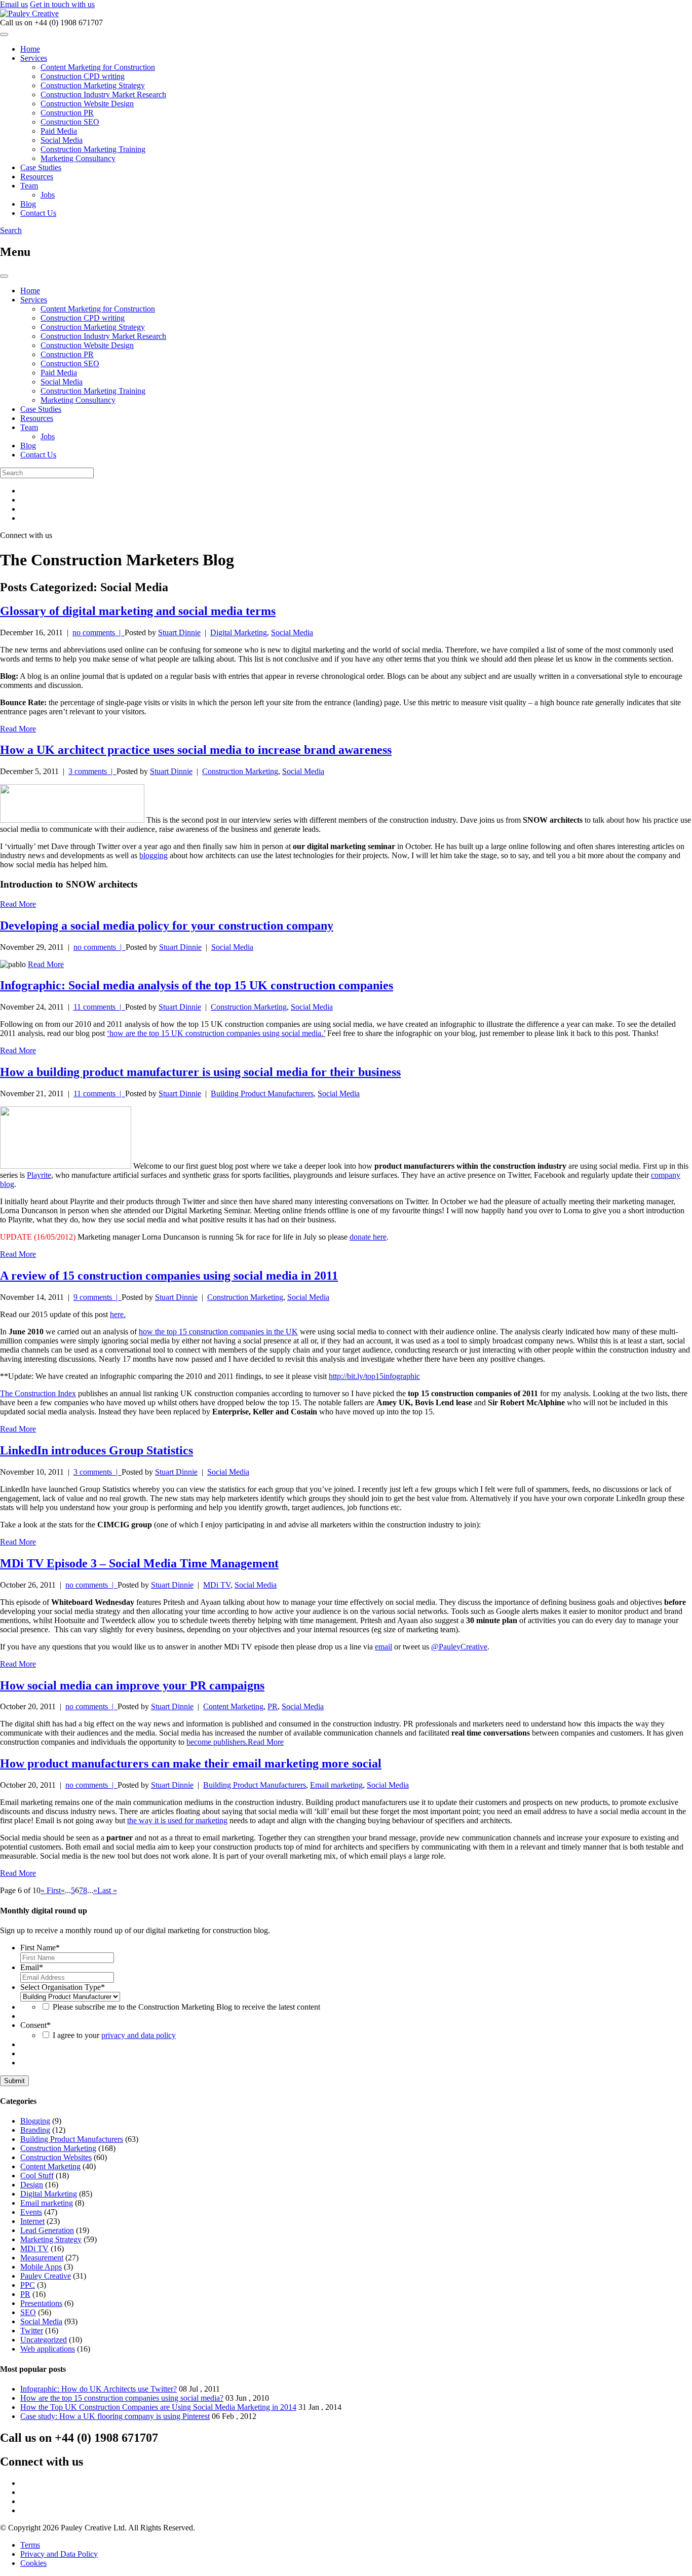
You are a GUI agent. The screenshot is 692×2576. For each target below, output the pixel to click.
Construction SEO (70, 122)
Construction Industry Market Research (103, 94)
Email (32, 1967)
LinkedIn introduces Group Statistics (97, 1450)
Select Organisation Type (63, 1987)
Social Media (62, 140)
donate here (368, 1237)
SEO (28, 2312)
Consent (35, 2025)
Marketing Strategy (51, 2239)
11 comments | (99, 1007)
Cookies (33, 2563)
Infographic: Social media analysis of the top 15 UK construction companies (197, 985)
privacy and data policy (139, 2035)
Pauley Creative (46, 2276)
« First (51, 1890)
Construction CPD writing (83, 76)
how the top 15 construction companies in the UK (218, 1332)
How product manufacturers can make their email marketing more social (191, 1763)
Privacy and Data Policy (59, 2554)
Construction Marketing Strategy (93, 85)
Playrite (39, 1175)
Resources (37, 177)
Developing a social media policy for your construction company (167, 926)
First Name (40, 1948)
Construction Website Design (87, 104)
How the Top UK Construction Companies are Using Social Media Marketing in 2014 (158, 2407)
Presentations (41, 2303)
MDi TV (217, 1585)
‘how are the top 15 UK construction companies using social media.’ (216, 1033)
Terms (30, 2545)
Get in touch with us (62, 4)
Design (32, 2185)
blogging (153, 855)
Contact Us (38, 213)
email (383, 1647)
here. (118, 1314)
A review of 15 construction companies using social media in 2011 (169, 1276)
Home (30, 49)
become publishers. (217, 1742)
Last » (107, 1890)
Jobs (48, 195)
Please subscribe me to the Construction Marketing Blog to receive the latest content (186, 2007)
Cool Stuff (37, 2176)
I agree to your (114, 2035)
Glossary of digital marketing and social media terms (138, 611)
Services (34, 58)
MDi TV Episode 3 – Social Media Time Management (139, 1563)
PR (273, 1706)
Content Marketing (233, 1706)
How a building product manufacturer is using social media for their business (200, 1072)
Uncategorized (44, 2340)
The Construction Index (38, 1393)
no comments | (99, 632)
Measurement (42, 2258)
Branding (35, 2130)
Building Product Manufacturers (262, 1093)
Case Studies (41, 167)
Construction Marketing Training (93, 149)
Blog (28, 204)
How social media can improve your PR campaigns (132, 1685)
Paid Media (59, 131)
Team (29, 186)
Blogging (35, 2121)
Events (31, 2212)
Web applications (48, 2349)
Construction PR (67, 113)
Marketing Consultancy (78, 158)
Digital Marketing (239, 632)
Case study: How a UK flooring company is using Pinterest (115, 2416)
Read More (18, 729)
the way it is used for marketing (177, 1820)
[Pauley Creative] (29, 13)
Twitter (32, 2331)
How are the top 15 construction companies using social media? (122, 2398)
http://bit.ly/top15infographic (374, 1376)
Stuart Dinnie (179, 632)
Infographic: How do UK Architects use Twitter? (99, 2389)
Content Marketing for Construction (98, 67)
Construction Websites (56, 2157)
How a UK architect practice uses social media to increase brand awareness (196, 750)
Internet (32, 2221)
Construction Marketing (240, 771)
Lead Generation (47, 2230)
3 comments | (92, 771)
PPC (28, 2285)
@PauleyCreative (459, 1647)
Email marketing (336, 1785)
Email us (14, 4)
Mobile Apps (41, 2267)
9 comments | (98, 1297)
